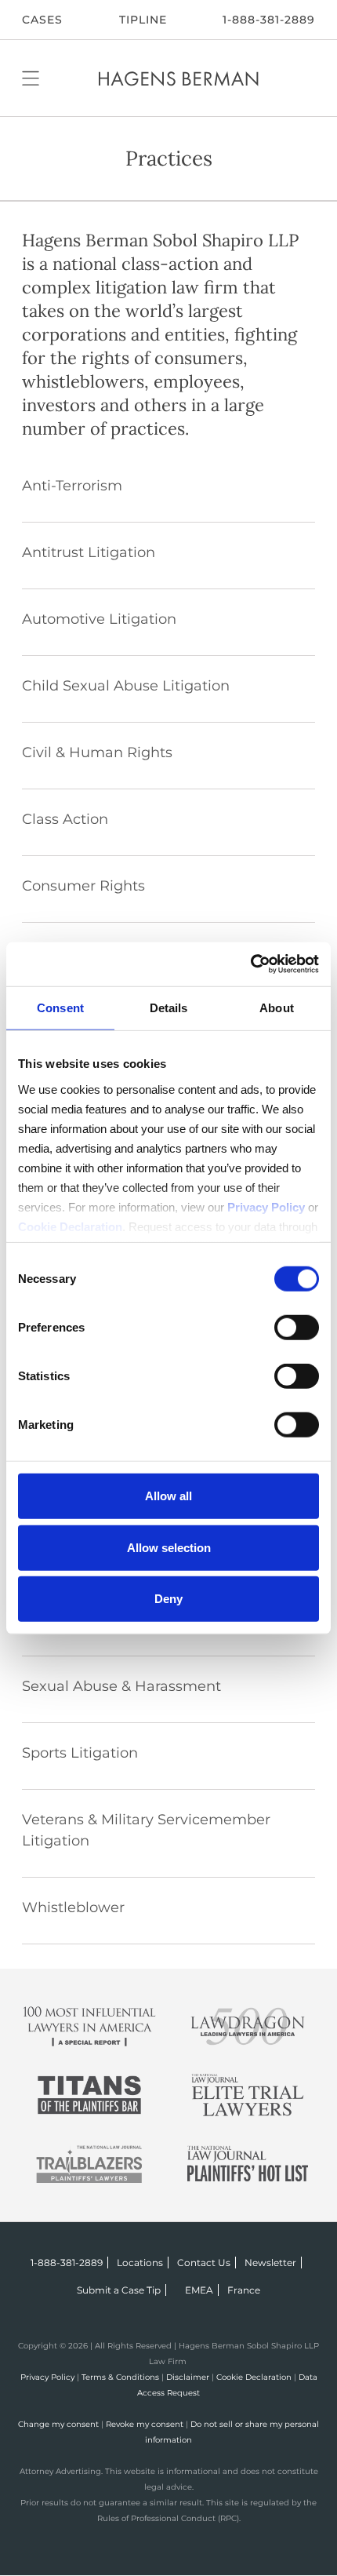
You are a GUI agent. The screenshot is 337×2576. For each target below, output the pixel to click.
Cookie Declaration (254, 2377)
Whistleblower (73, 1907)
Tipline (143, 20)
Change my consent (58, 2424)
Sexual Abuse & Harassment (121, 1686)
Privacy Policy (47, 2377)
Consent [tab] (60, 1008)
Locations (140, 2263)
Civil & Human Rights (97, 752)
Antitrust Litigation (89, 552)
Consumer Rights (83, 886)
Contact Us (204, 2263)
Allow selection (169, 1547)
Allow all (168, 1496)
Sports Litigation (80, 1753)
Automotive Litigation (99, 619)
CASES (42, 20)
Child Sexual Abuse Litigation (126, 686)
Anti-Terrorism (72, 486)
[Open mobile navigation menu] (31, 78)
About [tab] (277, 1008)
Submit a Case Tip (119, 2290)
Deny (168, 1599)
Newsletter (270, 2263)
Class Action (65, 819)
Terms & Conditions (120, 2377)
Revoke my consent (145, 2424)
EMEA (199, 2290)
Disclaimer (188, 2377)
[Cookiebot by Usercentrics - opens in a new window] (250, 964)
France (244, 2290)
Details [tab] (169, 1008)
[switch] (297, 1328)
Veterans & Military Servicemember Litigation (146, 1830)
